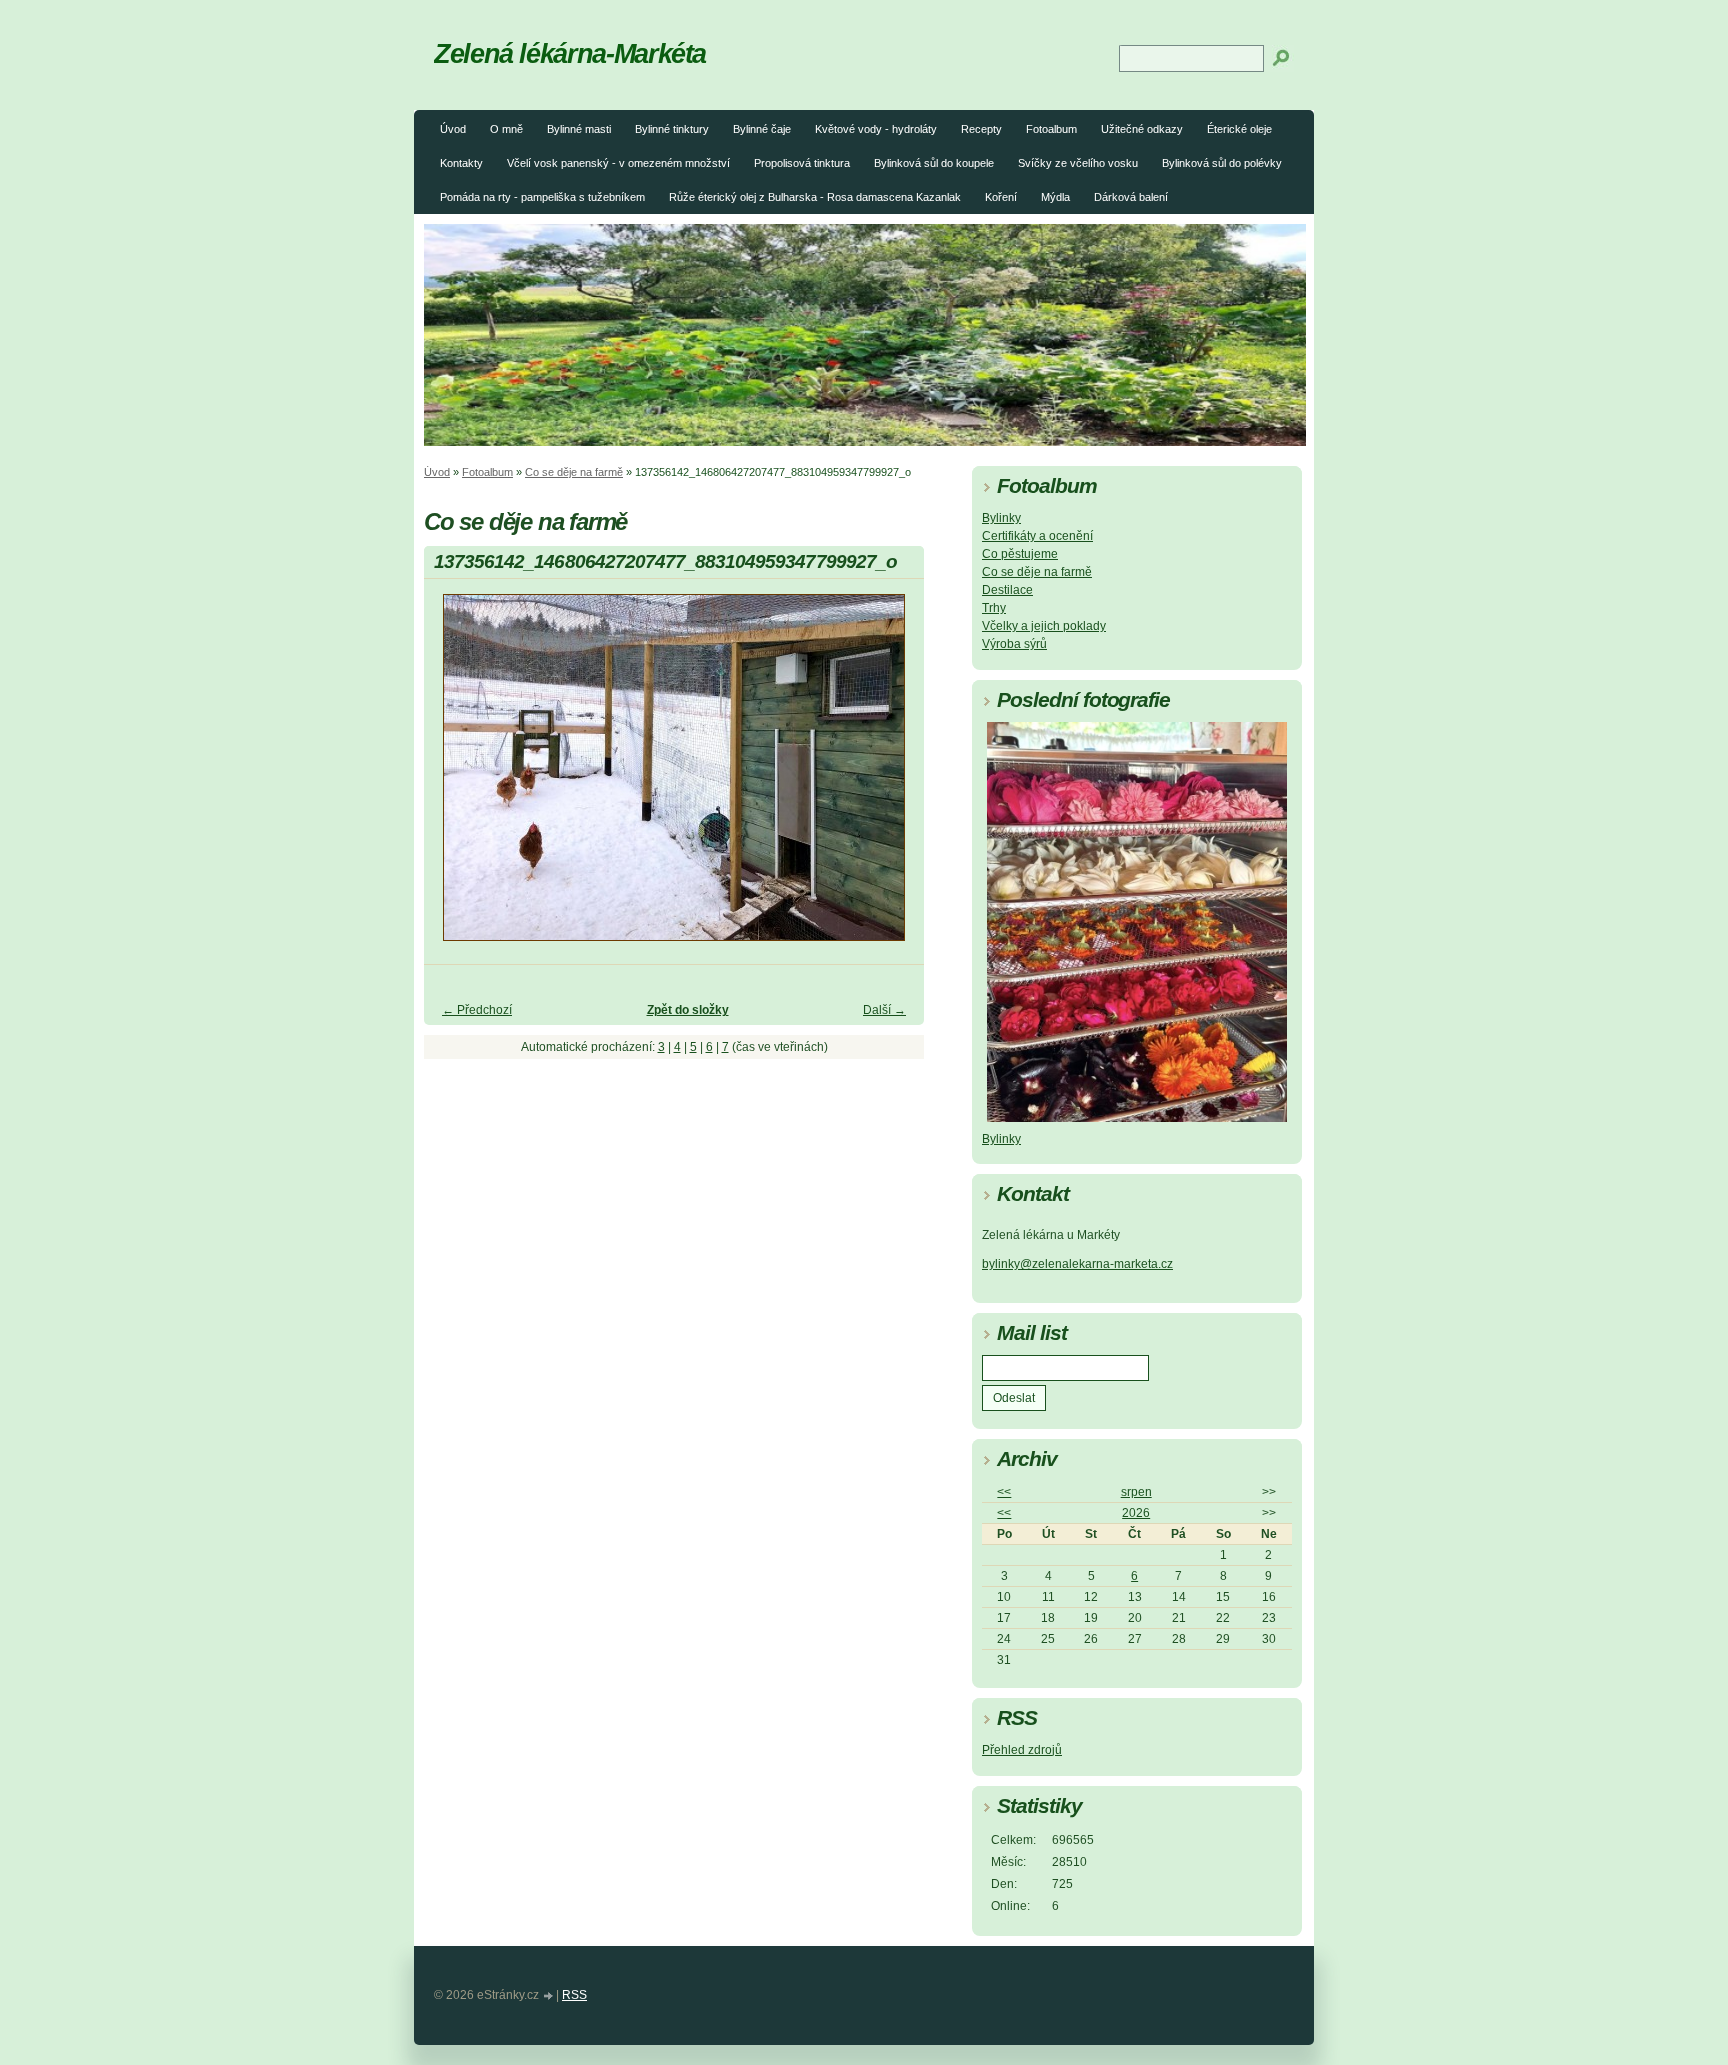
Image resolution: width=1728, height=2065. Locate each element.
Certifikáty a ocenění (1037, 536)
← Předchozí (477, 1010)
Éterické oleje (1239, 129)
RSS (574, 1995)
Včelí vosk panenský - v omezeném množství (618, 163)
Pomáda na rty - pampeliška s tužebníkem (542, 197)
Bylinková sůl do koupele (934, 163)
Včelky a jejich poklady (1044, 626)
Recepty (981, 129)
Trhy (994, 608)
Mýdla (1055, 197)
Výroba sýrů (1014, 644)
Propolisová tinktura (802, 163)
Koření (1001, 197)
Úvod (453, 129)
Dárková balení (1131, 197)
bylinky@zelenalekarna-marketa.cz (1077, 1264)
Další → (884, 1010)
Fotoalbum (1051, 129)
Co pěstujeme (1020, 554)
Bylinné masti (579, 129)
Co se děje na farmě (574, 472)
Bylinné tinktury (672, 129)
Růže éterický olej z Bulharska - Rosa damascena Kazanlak (815, 197)
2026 (1136, 1513)
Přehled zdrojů (1022, 1750)
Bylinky (1001, 518)
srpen (1136, 1492)
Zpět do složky (688, 1010)
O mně (506, 129)
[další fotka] (891, 776)
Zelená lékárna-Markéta (570, 53)
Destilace (1007, 590)
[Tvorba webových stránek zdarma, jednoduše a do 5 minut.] (549, 1996)
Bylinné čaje (762, 129)
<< (1004, 1492)
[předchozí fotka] (456, 776)
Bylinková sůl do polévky (1222, 163)
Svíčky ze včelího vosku (1078, 163)
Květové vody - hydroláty (876, 129)
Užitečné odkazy (1142, 129)
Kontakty (461, 163)
